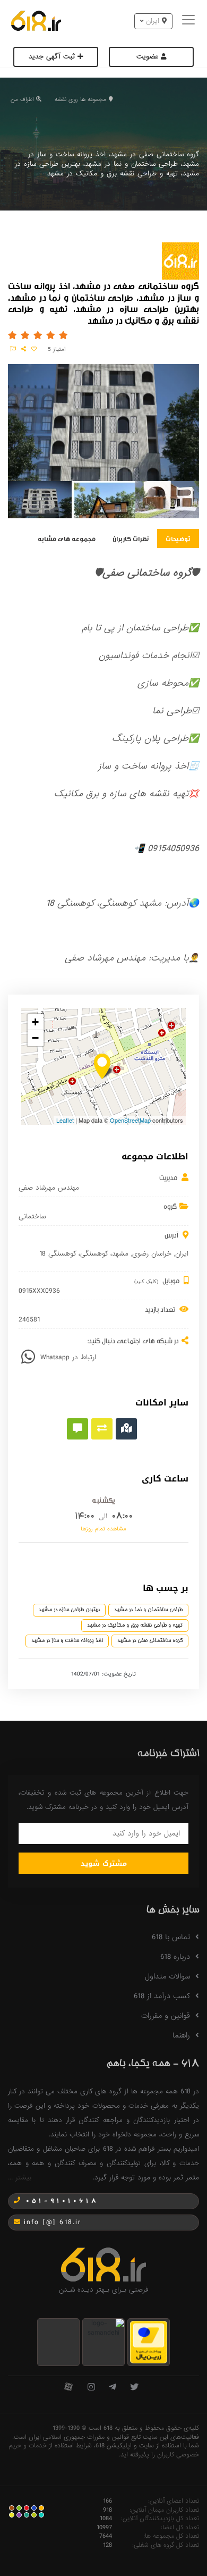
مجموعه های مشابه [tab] (67, 538)
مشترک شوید (104, 1863)
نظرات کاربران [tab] (131, 538)
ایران (182, 1254)
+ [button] (35, 1022)
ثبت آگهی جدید (53, 57)
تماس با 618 (171, 1937)
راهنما (181, 2035)
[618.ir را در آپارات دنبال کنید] (68, 2388)
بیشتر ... (20, 2178)
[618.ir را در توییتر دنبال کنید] (134, 2388)
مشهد (120, 1254)
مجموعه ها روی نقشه (80, 99)
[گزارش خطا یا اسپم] (13, 349)
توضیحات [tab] (178, 538)
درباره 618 (175, 1957)
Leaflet (65, 1120)
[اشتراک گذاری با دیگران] (24, 349)
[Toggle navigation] (190, 21)
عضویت (149, 57)
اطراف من (22, 99)
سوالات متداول (167, 1976)
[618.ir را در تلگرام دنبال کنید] (113, 2388)
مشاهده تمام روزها (103, 1529)
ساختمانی (32, 1217)
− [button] (35, 1038)
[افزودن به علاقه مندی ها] (34, 349)
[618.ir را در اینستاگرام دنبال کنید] (91, 2388)
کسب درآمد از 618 (162, 1996)
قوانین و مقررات (166, 2016)
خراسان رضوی (152, 1254)
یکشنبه (103, 1500)
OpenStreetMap (130, 1120)
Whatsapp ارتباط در (68, 1357)
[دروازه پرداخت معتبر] (149, 2342)
